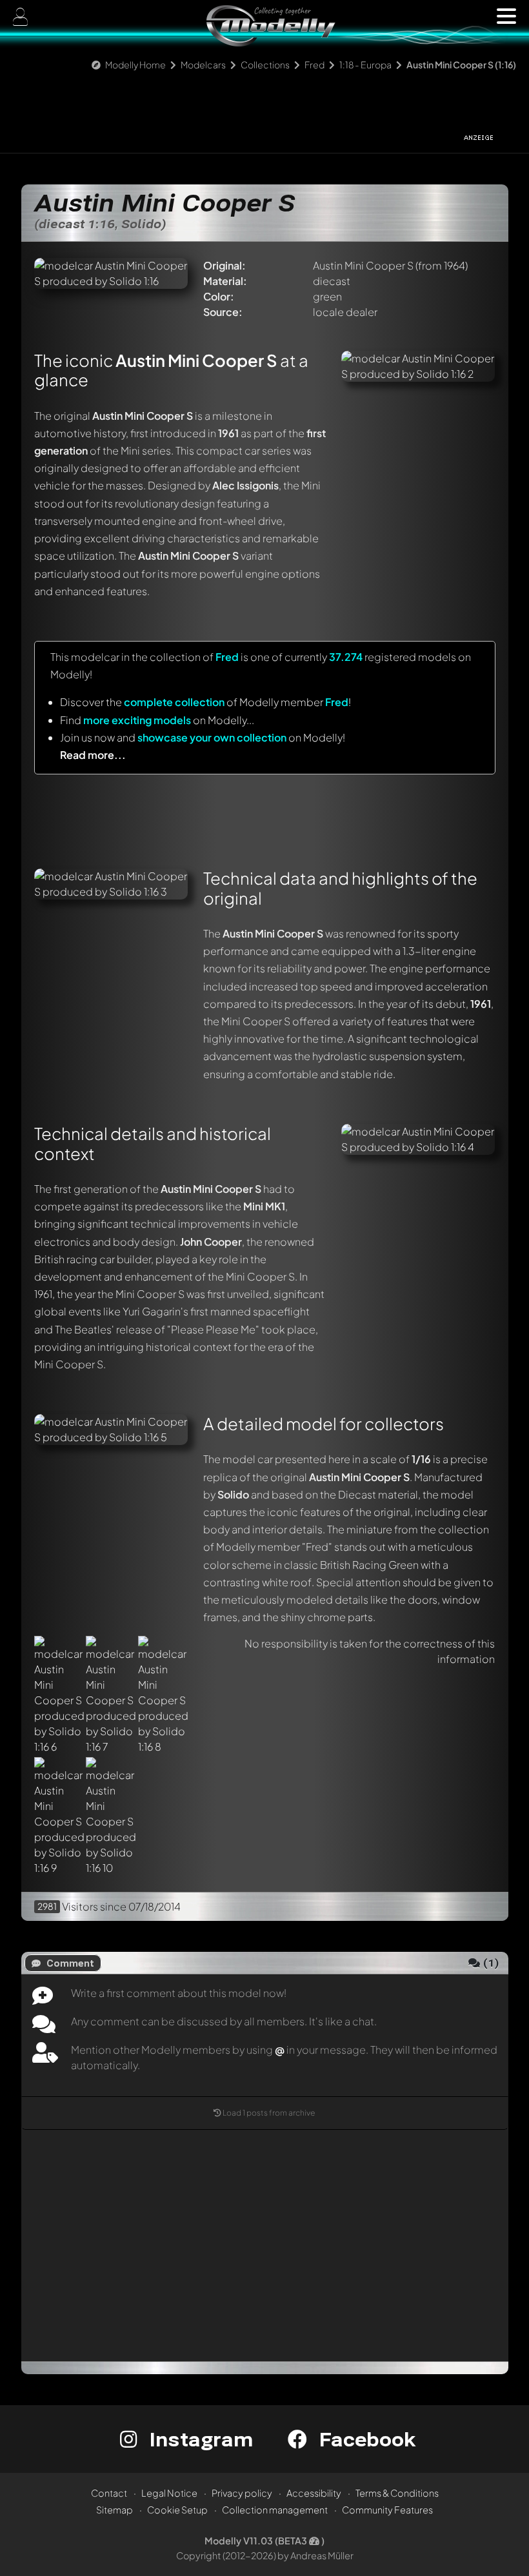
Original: (225, 265)
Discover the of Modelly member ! (205, 702)
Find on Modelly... (157, 720)
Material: (225, 281)
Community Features (387, 2510)
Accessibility (314, 2493)
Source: (223, 312)
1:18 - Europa (365, 64)
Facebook (364, 2439)
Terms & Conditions (397, 2493)
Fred (314, 64)
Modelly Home (135, 64)
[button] (506, 16)
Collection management (275, 2510)
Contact (109, 2493)
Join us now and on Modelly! (203, 737)
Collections (265, 64)
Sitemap (115, 2510)
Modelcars (203, 64)
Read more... (93, 755)
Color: (219, 296)
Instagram (198, 2439)
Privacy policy (242, 2493)
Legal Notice (169, 2493)
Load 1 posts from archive (269, 2113)
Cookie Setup (177, 2510)
